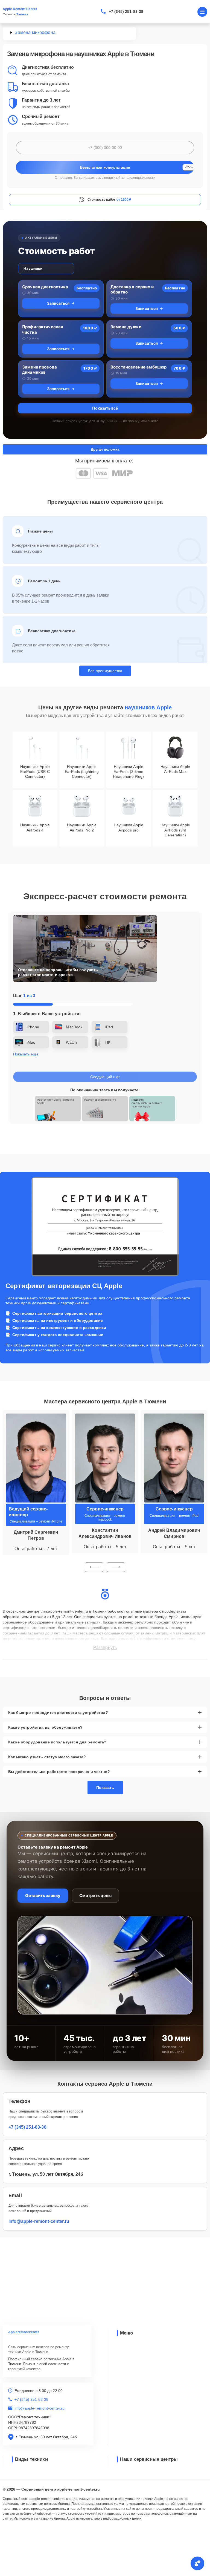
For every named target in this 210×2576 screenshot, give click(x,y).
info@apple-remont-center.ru (39, 2221)
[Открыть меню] (202, 12)
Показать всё (105, 408)
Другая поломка (105, 449)
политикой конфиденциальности (130, 178)
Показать (105, 1788)
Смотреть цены (95, 1896)
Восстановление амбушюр (138, 367)
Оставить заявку (43, 1896)
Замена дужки (126, 327)
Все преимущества (105, 671)
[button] (94, 1567)
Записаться (58, 303)
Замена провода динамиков (40, 370)
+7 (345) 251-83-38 (126, 11)
